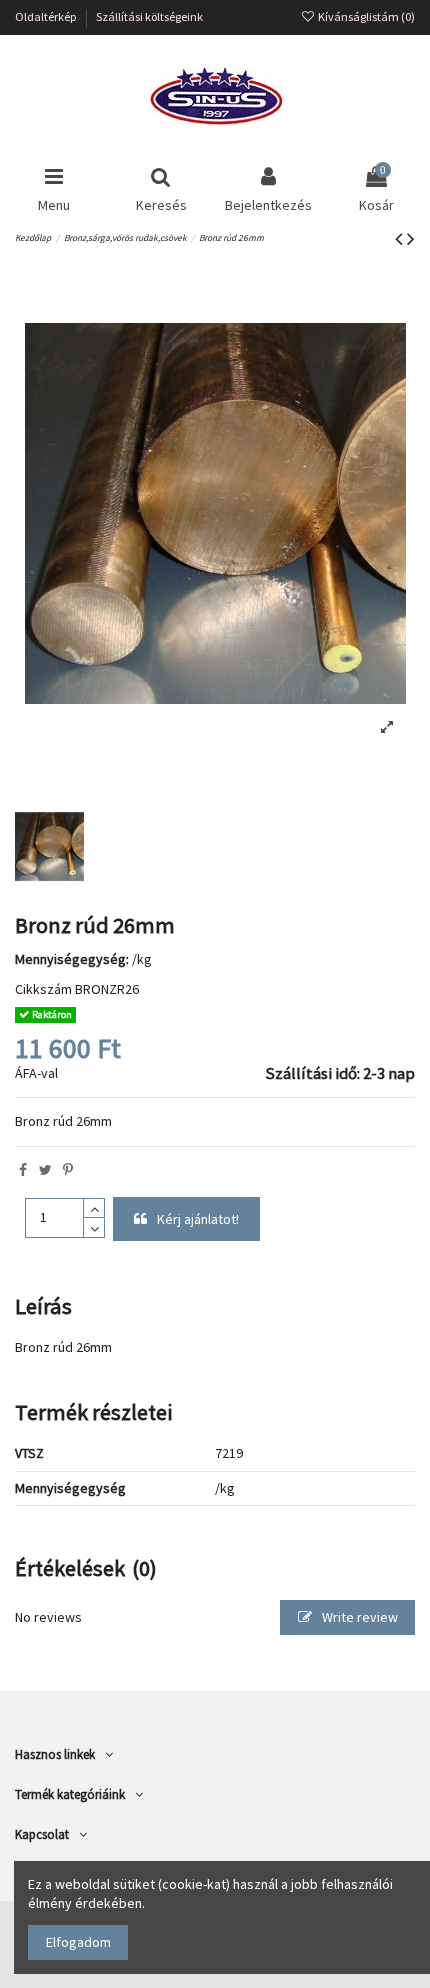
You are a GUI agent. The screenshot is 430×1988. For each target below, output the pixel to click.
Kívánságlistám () (365, 16)
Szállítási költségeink (149, 16)
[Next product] (411, 238)
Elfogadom (78, 1942)
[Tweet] (45, 1170)
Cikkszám (43, 989)
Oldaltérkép (47, 16)
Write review (358, 1617)
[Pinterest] (68, 1170)
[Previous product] (401, 238)
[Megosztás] (23, 1170)
